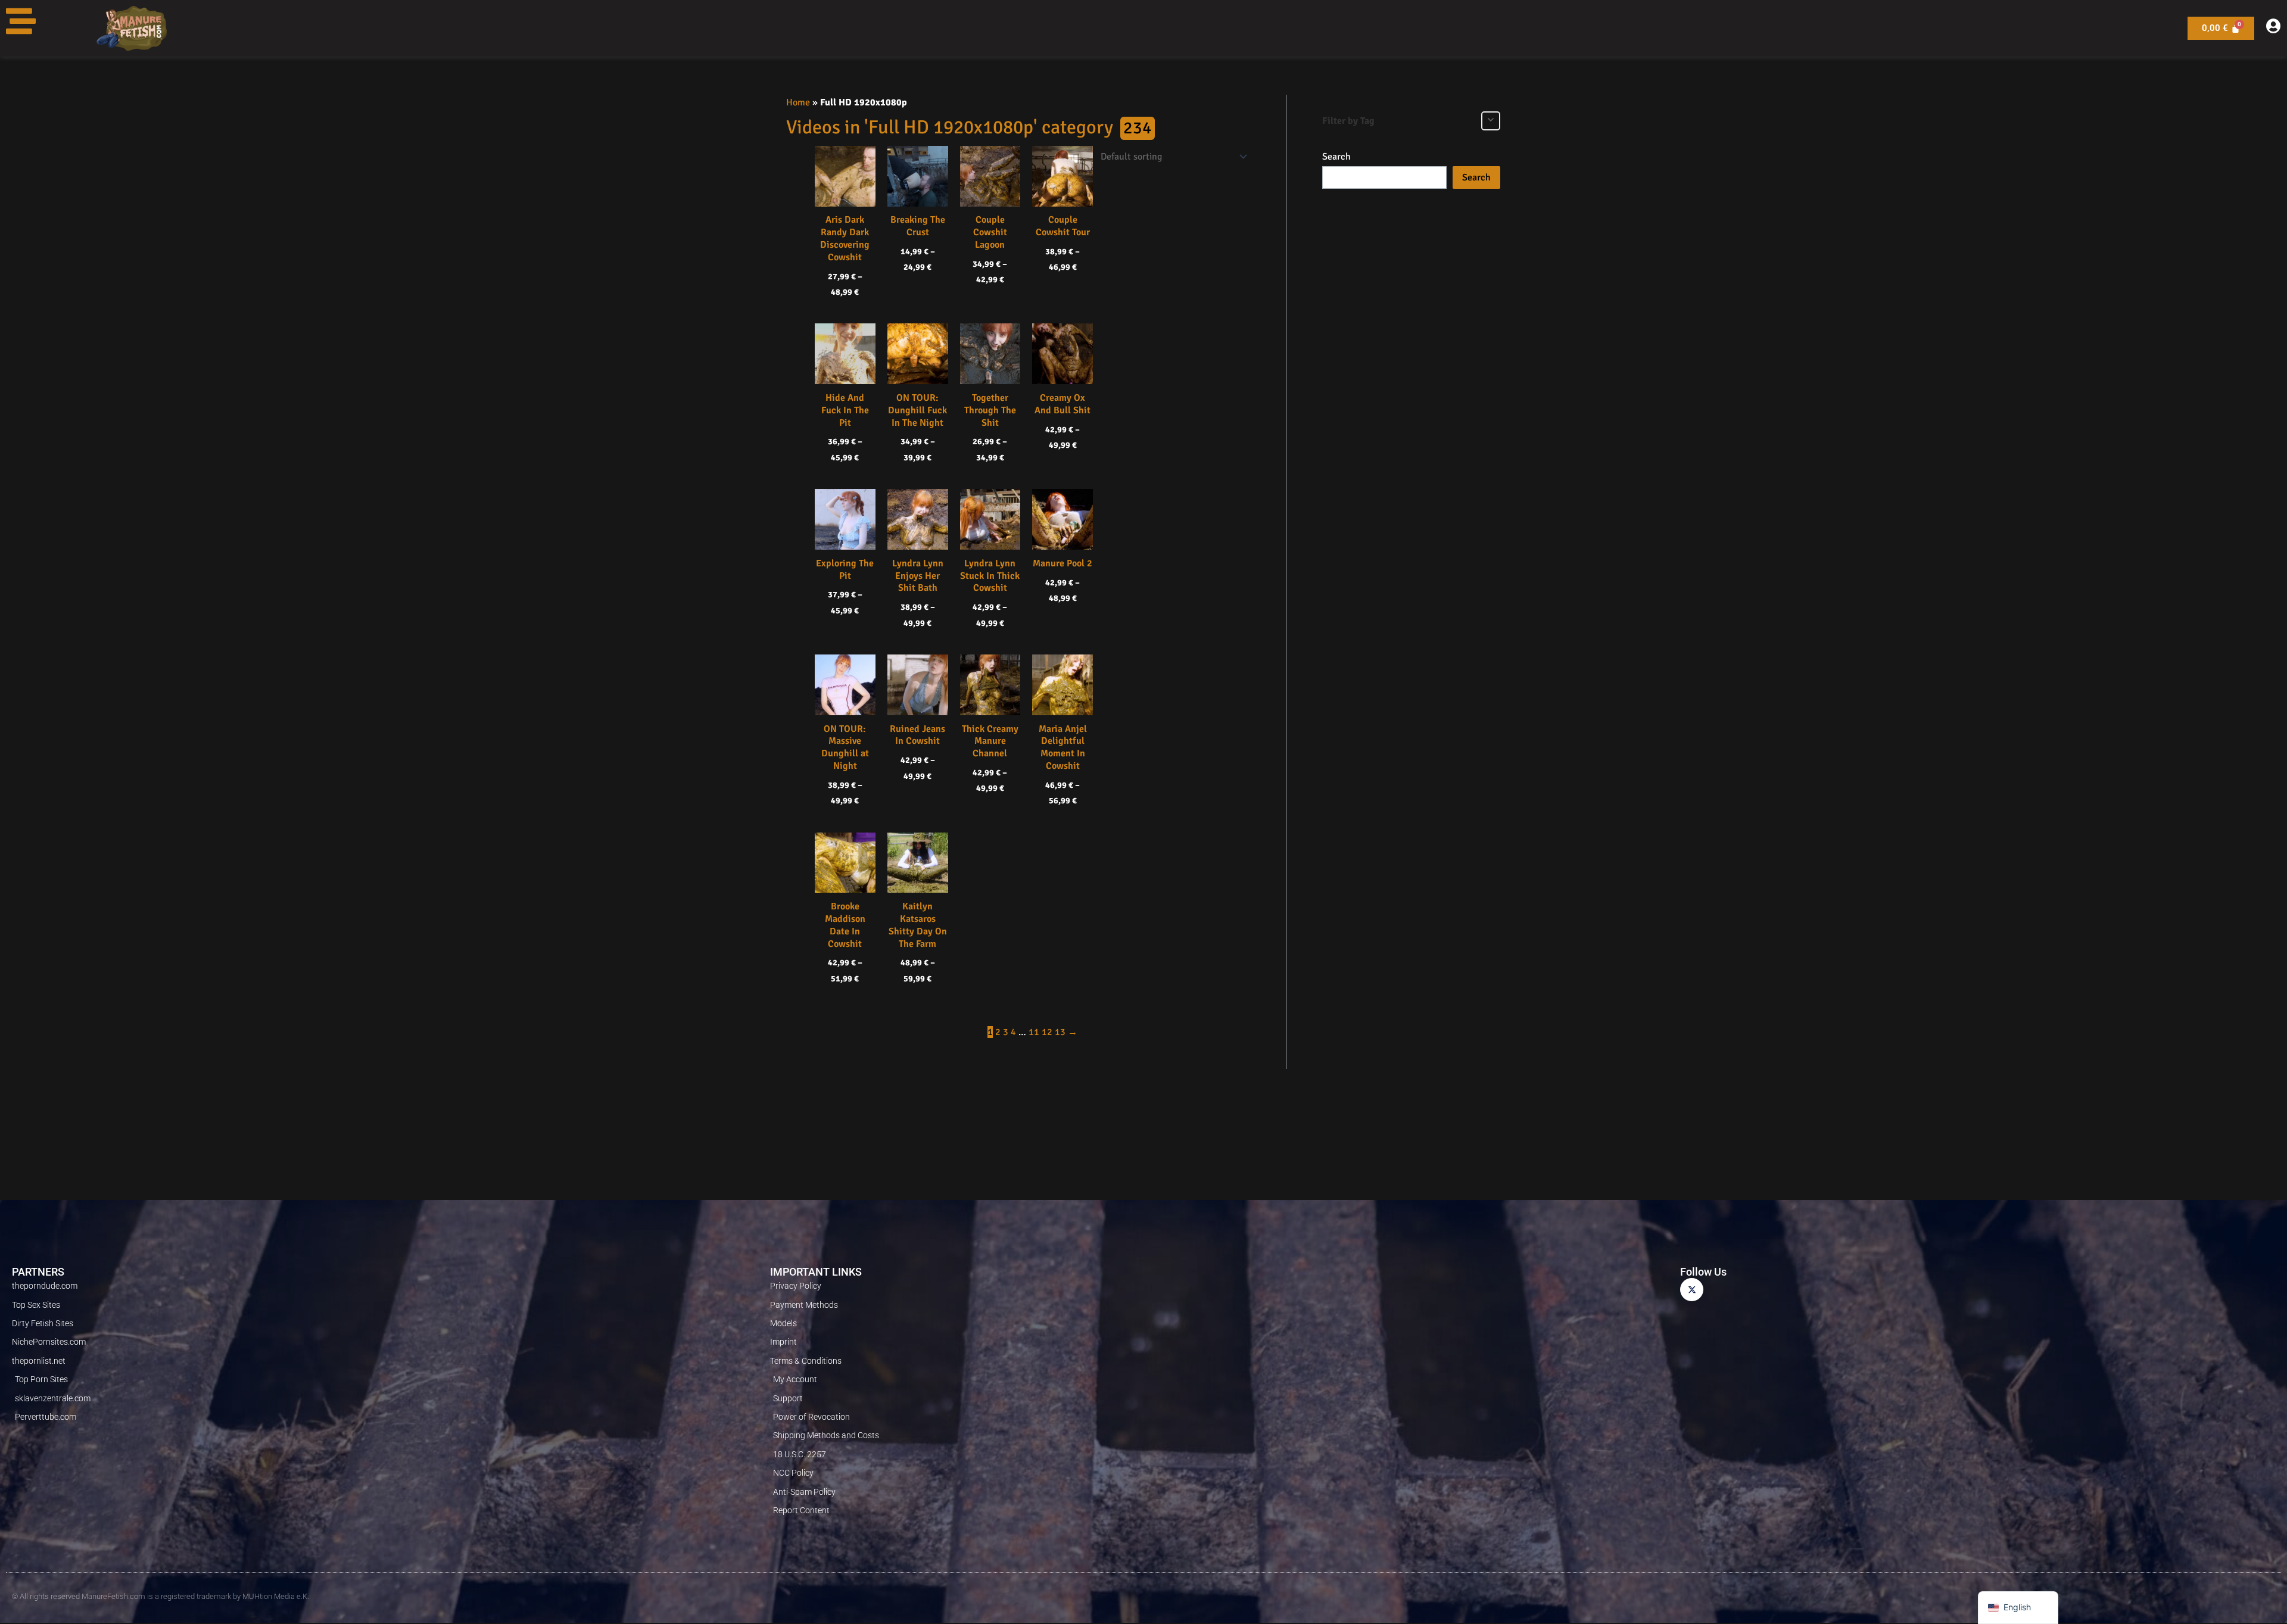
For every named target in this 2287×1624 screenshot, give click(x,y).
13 (1060, 1032)
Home (798, 102)
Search (1336, 157)
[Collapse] (1491, 121)
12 (1047, 1032)
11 (1034, 1032)
